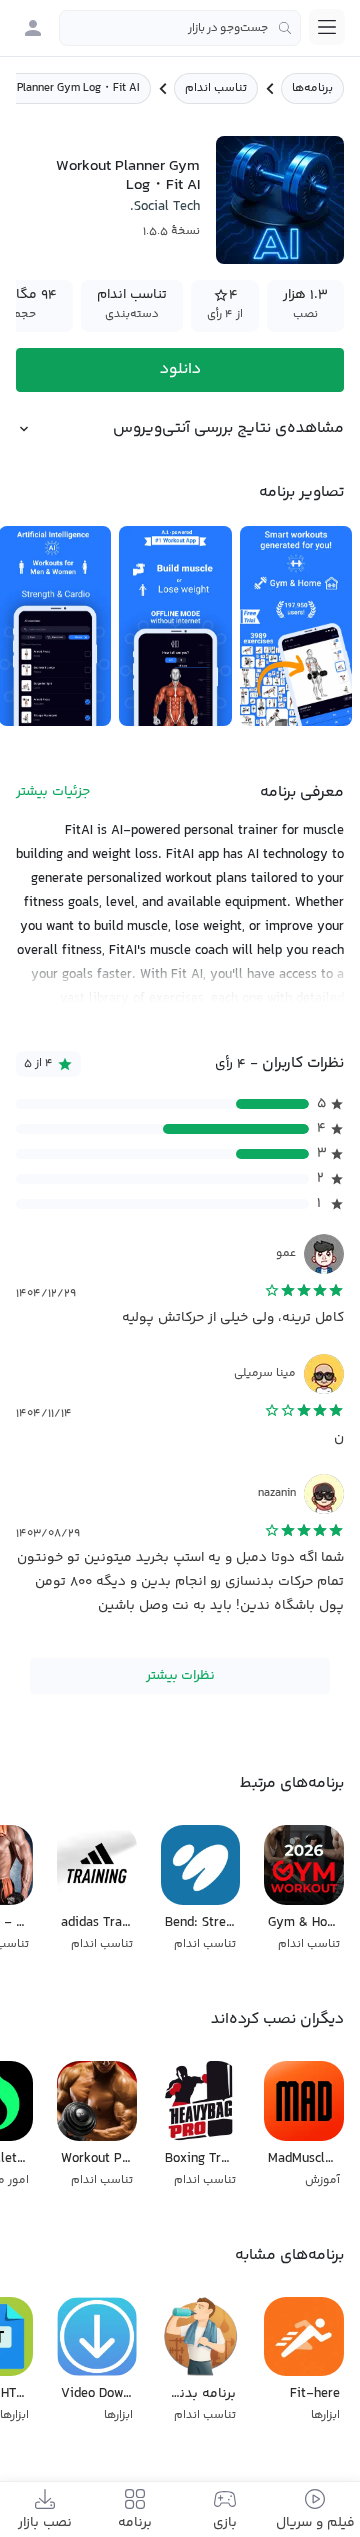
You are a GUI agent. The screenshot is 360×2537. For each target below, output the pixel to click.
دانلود (180, 369)
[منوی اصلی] (327, 27)
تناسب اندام (216, 88)
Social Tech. (165, 207)
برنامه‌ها (312, 88)
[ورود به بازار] (33, 28)
